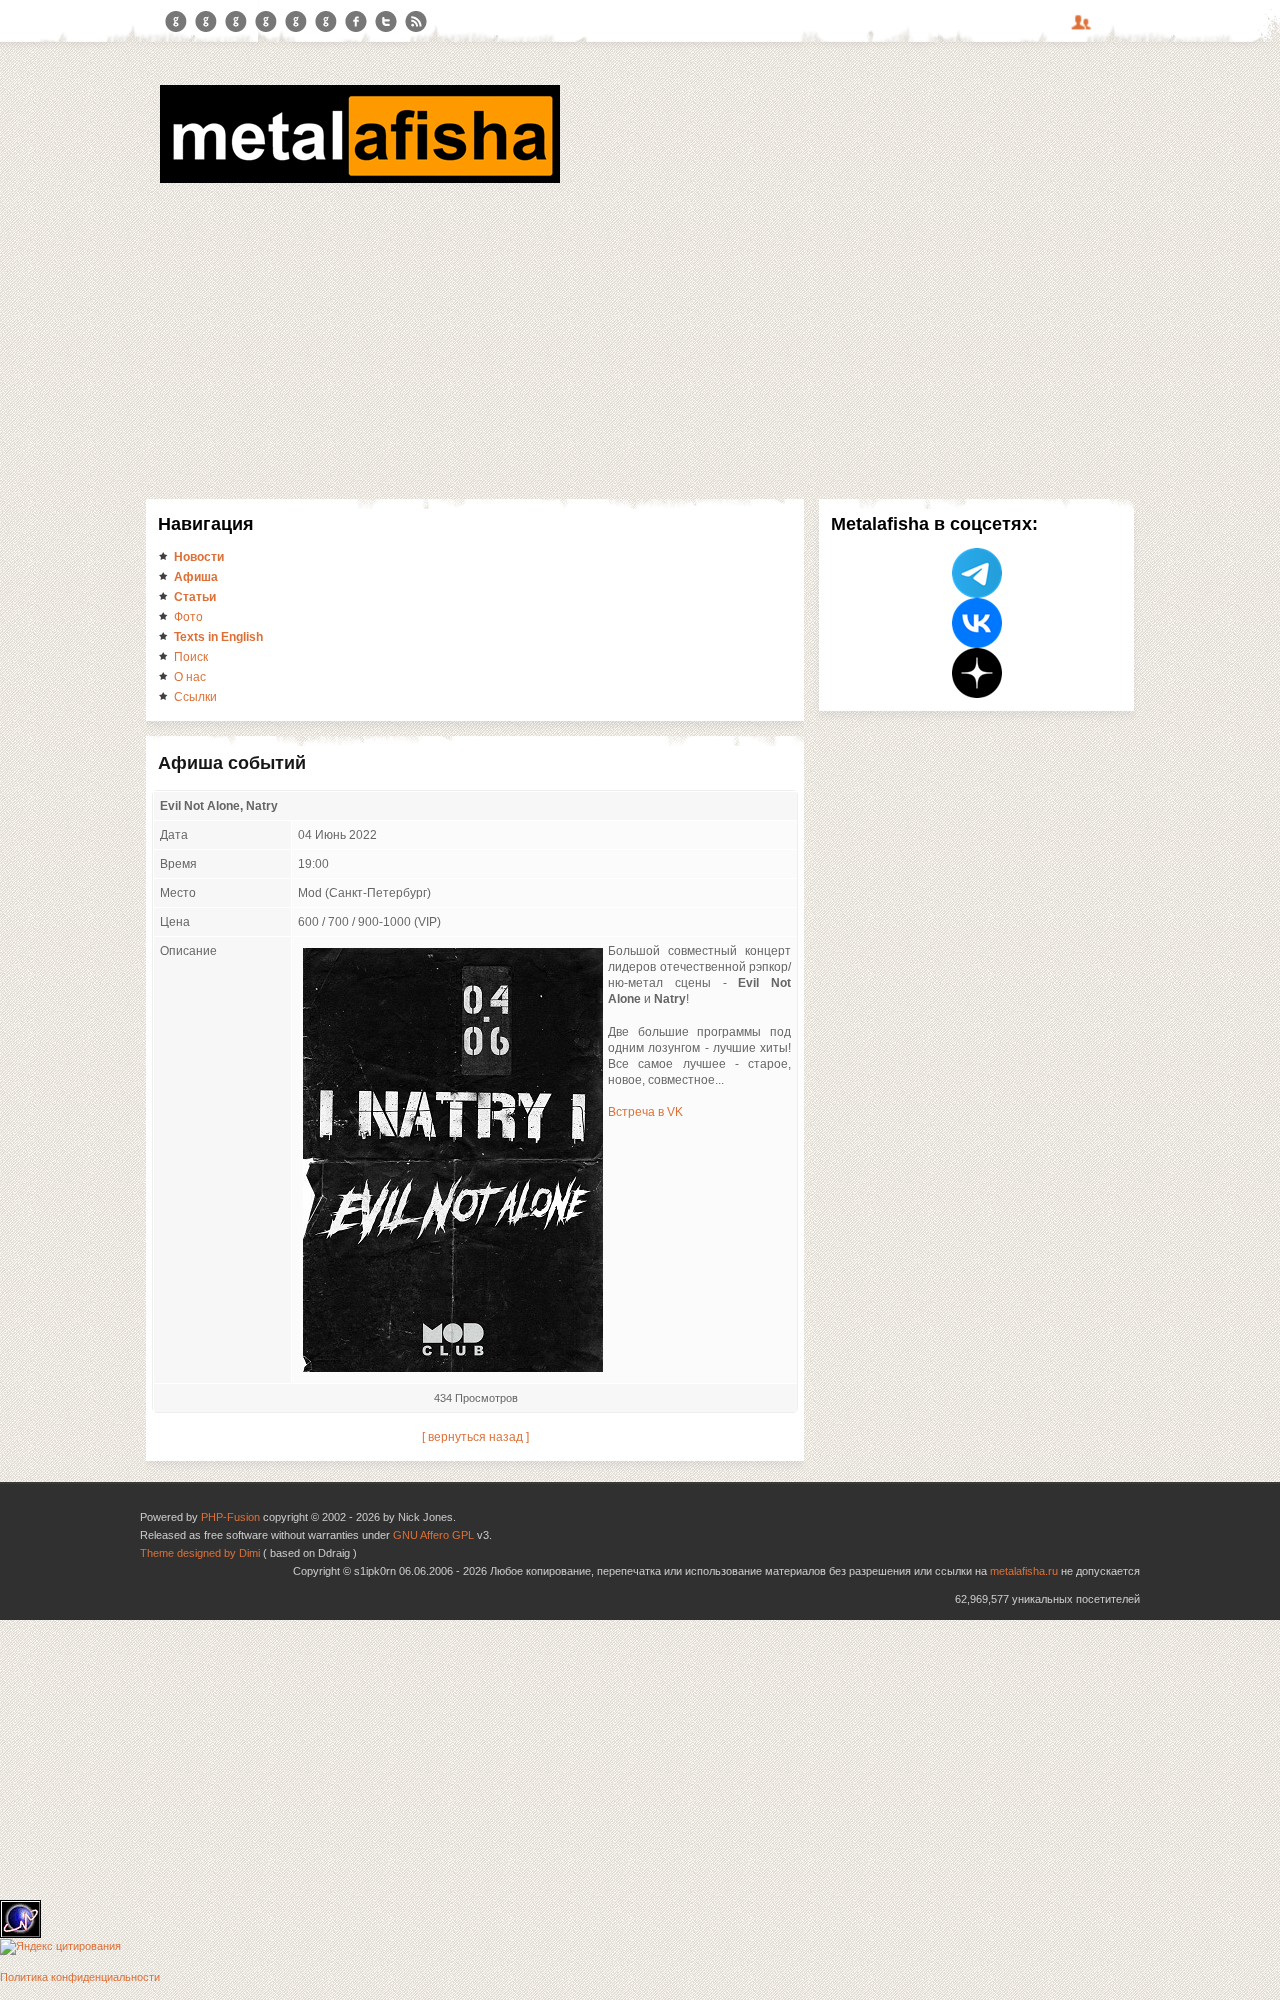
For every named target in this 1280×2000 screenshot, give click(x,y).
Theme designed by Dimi (200, 1553)
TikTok (326, 22)
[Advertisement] (640, 338)
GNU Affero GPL (433, 1535)
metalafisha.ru (1024, 1571)
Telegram (176, 22)
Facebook (356, 22)
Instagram (206, 22)
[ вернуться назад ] (475, 1437)
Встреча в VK (645, 1112)
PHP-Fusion (230, 1517)
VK (236, 22)
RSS (416, 22)
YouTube (266, 22)
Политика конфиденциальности (80, 1977)
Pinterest (296, 22)
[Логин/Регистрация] (1084, 29)
